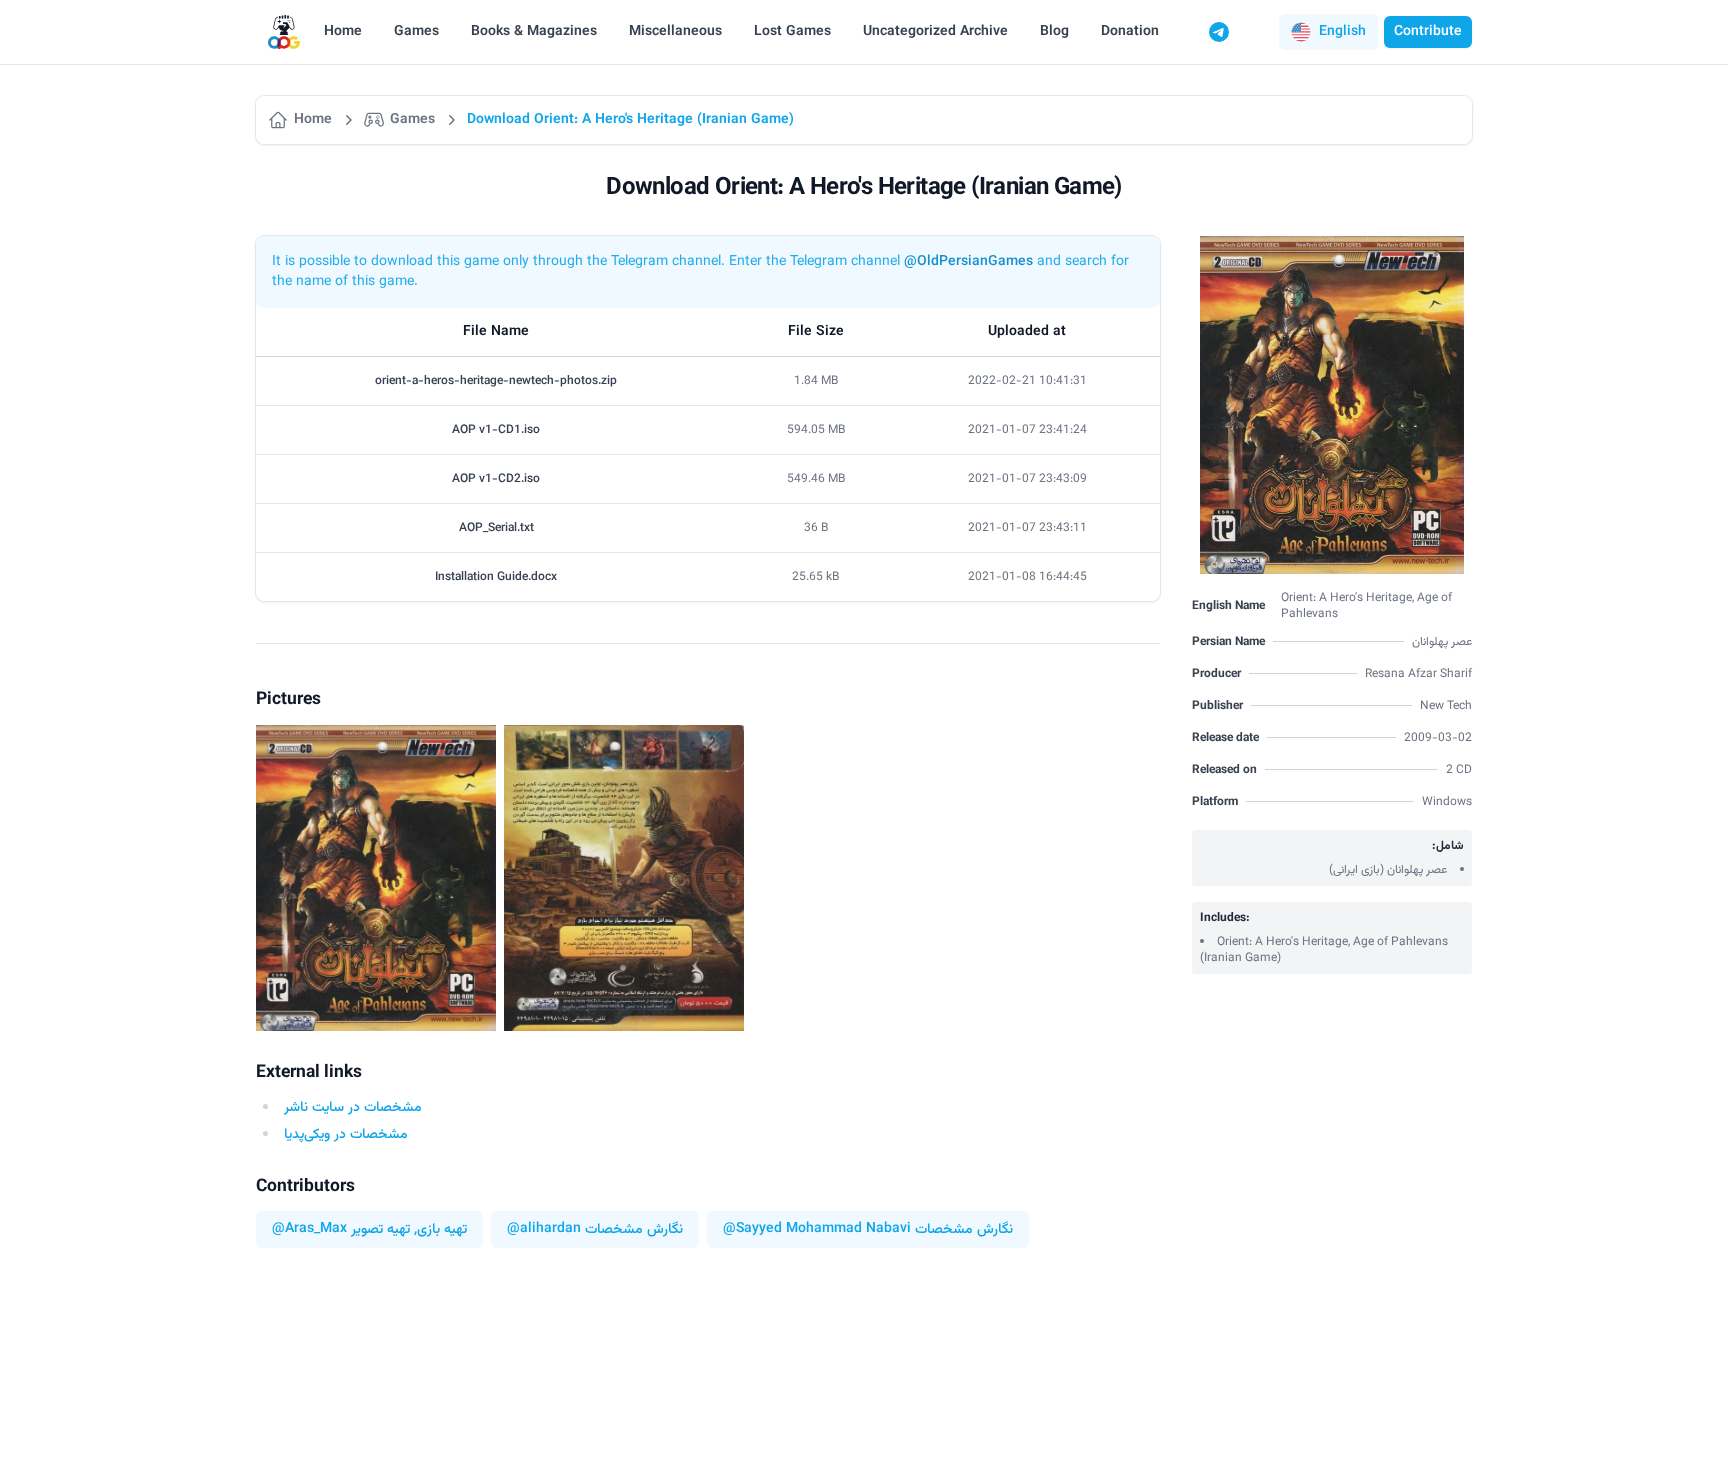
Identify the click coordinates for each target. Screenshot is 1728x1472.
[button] (1328, 32)
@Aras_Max (309, 1229)
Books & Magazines (534, 32)
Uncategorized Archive (935, 32)
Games (416, 32)
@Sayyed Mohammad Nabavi (817, 1229)
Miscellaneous (675, 32)
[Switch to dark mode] (1257, 32)
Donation (1130, 32)
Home (343, 32)
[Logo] (284, 32)
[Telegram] (1219, 32)
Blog (1054, 32)
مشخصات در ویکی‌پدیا (346, 1135)
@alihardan (544, 1229)
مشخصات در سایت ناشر (353, 1108)
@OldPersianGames (968, 262)
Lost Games (792, 32)
